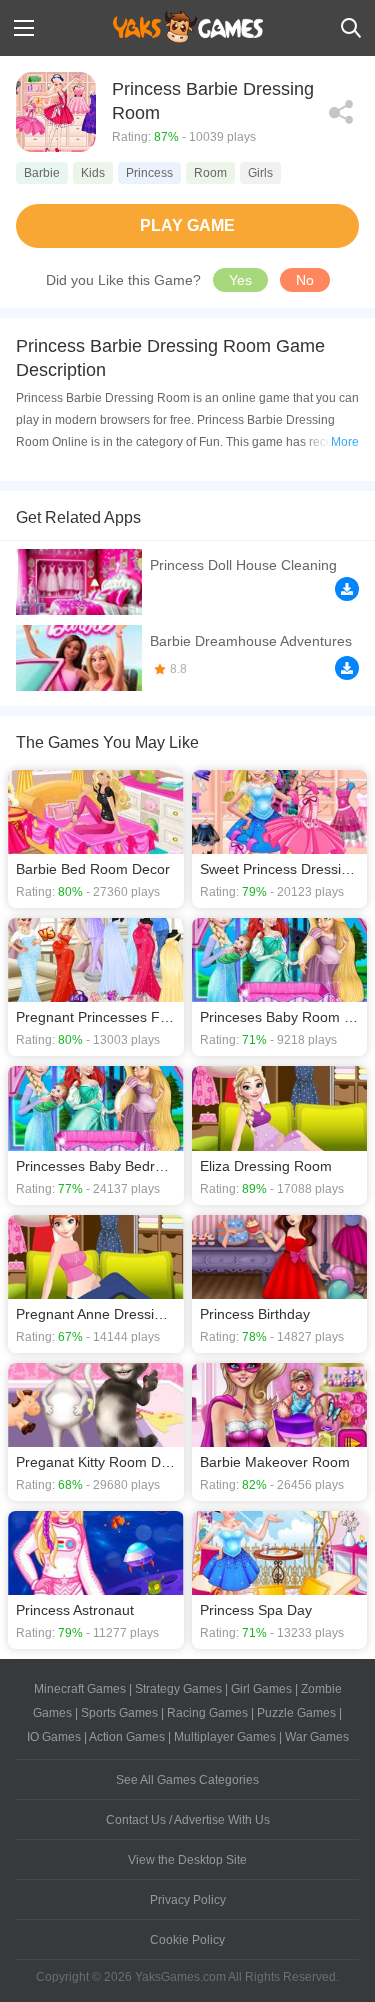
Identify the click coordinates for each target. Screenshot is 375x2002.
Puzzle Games (296, 1713)
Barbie (42, 173)
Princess (149, 173)
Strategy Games (178, 1689)
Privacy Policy (188, 1900)
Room (210, 173)
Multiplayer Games (225, 1737)
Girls (260, 173)
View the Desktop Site (187, 1860)
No (305, 280)
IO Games (54, 1737)
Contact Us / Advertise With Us (188, 1820)
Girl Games (261, 1689)
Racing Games (207, 1713)
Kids (93, 173)
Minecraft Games (80, 1689)
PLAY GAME (187, 225)
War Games (317, 1737)
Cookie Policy (187, 1940)
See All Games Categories (187, 1780)
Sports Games (119, 1713)
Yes (240, 280)
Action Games (127, 1737)
